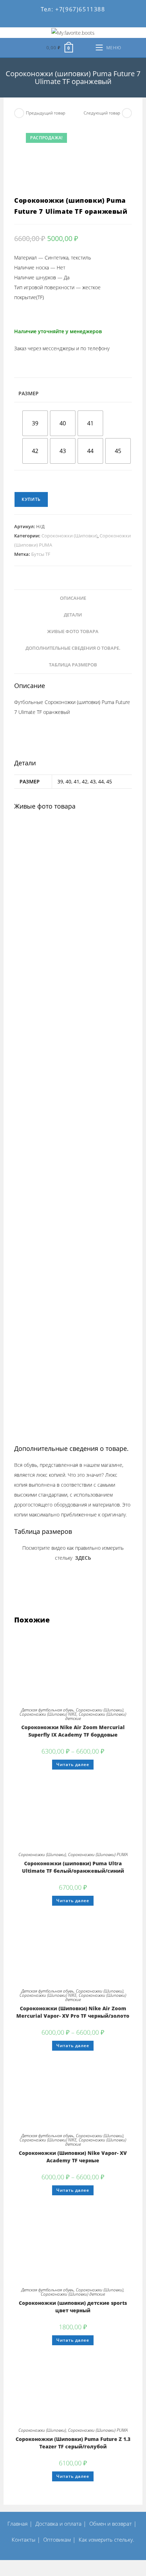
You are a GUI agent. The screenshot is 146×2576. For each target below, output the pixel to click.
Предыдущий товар (46, 113)
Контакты (24, 2539)
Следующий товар (102, 113)
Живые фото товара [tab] (73, 632)
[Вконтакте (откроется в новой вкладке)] (38, 22)
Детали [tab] (73, 615)
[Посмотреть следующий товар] (127, 113)
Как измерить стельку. (106, 2539)
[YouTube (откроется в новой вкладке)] (80, 22)
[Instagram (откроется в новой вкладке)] (59, 22)
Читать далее (73, 1764)
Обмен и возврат (111, 2524)
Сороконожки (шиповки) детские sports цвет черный (73, 2307)
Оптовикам (57, 2539)
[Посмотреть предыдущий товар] (19, 113)
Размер (29, 393)
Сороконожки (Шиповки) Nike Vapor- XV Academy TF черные (73, 2157)
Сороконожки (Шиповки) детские (96, 1716)
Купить (31, 499)
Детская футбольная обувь (47, 1710)
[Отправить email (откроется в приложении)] (101, 22)
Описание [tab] (73, 598)
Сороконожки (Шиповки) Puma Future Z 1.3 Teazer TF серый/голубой (73, 2443)
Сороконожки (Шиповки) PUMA (98, 1854)
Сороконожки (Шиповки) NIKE (48, 1714)
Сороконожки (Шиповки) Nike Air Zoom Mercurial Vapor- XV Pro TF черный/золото (73, 2012)
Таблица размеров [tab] (73, 665)
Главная (18, 2524)
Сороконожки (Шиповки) (69, 536)
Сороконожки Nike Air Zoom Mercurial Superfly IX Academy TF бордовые (73, 1731)
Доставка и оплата (58, 2524)
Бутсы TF (41, 554)
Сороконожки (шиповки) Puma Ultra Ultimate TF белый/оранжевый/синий (73, 1867)
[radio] (35, 423)
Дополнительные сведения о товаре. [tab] (73, 648)
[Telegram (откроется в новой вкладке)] (116, 22)
